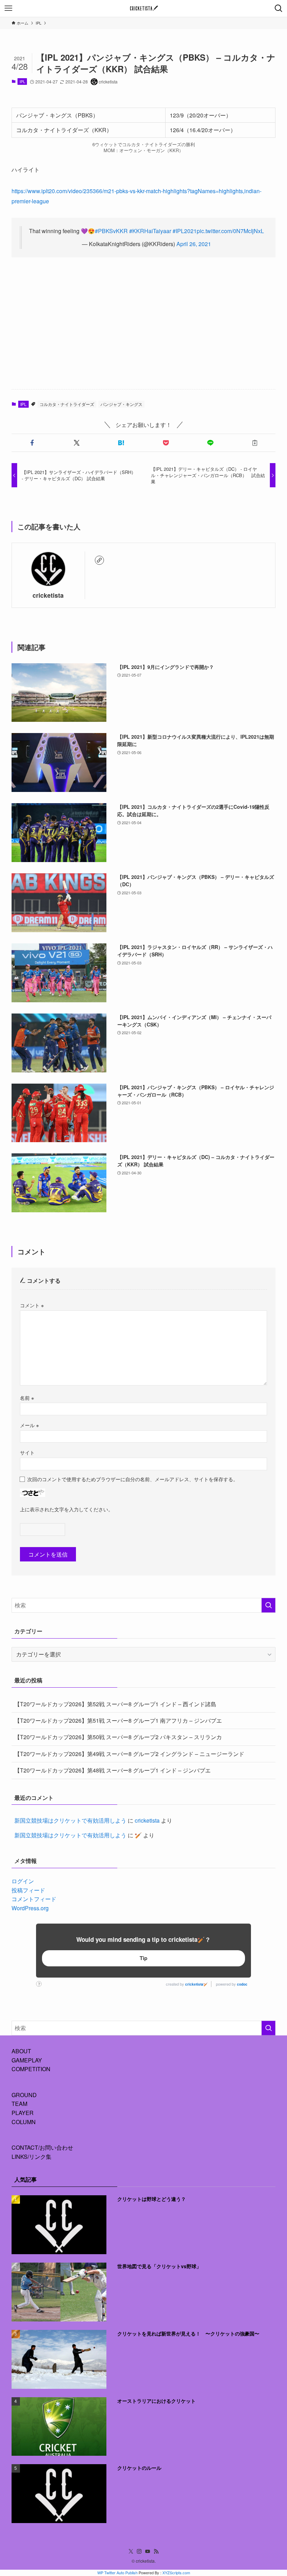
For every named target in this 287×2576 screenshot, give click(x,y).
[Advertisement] (143, 329)
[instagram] (139, 2551)
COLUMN (24, 2122)
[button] (32, 443)
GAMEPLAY (27, 2060)
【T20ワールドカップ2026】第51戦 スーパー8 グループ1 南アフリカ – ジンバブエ (118, 1720)
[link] (99, 560)
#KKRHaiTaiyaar (150, 231)
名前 (27, 1398)
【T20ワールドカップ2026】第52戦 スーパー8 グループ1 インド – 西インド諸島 (115, 1704)
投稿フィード (28, 1890)
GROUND (24, 2095)
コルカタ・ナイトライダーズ (67, 404)
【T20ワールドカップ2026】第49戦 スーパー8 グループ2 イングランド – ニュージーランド (129, 1754)
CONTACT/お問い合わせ (42, 2147)
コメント (32, 1305)
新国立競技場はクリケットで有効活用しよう (70, 1820)
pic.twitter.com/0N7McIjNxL (230, 231)
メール (29, 1425)
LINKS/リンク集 (31, 2157)
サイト (27, 1452)
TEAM (19, 2104)
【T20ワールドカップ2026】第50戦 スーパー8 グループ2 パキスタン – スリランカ (118, 1737)
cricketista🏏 (196, 1984)
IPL (22, 81)
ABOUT (21, 2051)
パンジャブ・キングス (121, 404)
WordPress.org (30, 1908)
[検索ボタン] (279, 8)
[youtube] (148, 2551)
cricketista (48, 595)
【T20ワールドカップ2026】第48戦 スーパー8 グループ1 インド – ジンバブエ (113, 1770)
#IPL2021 (185, 231)
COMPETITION (31, 2069)
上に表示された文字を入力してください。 (66, 1509)
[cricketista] (143, 8)
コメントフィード (34, 1899)
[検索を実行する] (268, 1605)
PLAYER (23, 2113)
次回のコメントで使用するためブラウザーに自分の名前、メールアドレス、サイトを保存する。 (133, 1479)
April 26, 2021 (194, 244)
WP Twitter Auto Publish (117, 2572)
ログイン (23, 1881)
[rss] (156, 2551)
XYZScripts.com (176, 2572)
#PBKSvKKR (111, 231)
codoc (242, 1984)
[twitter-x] (131, 2551)
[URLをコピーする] (255, 443)
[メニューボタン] (8, 8)
